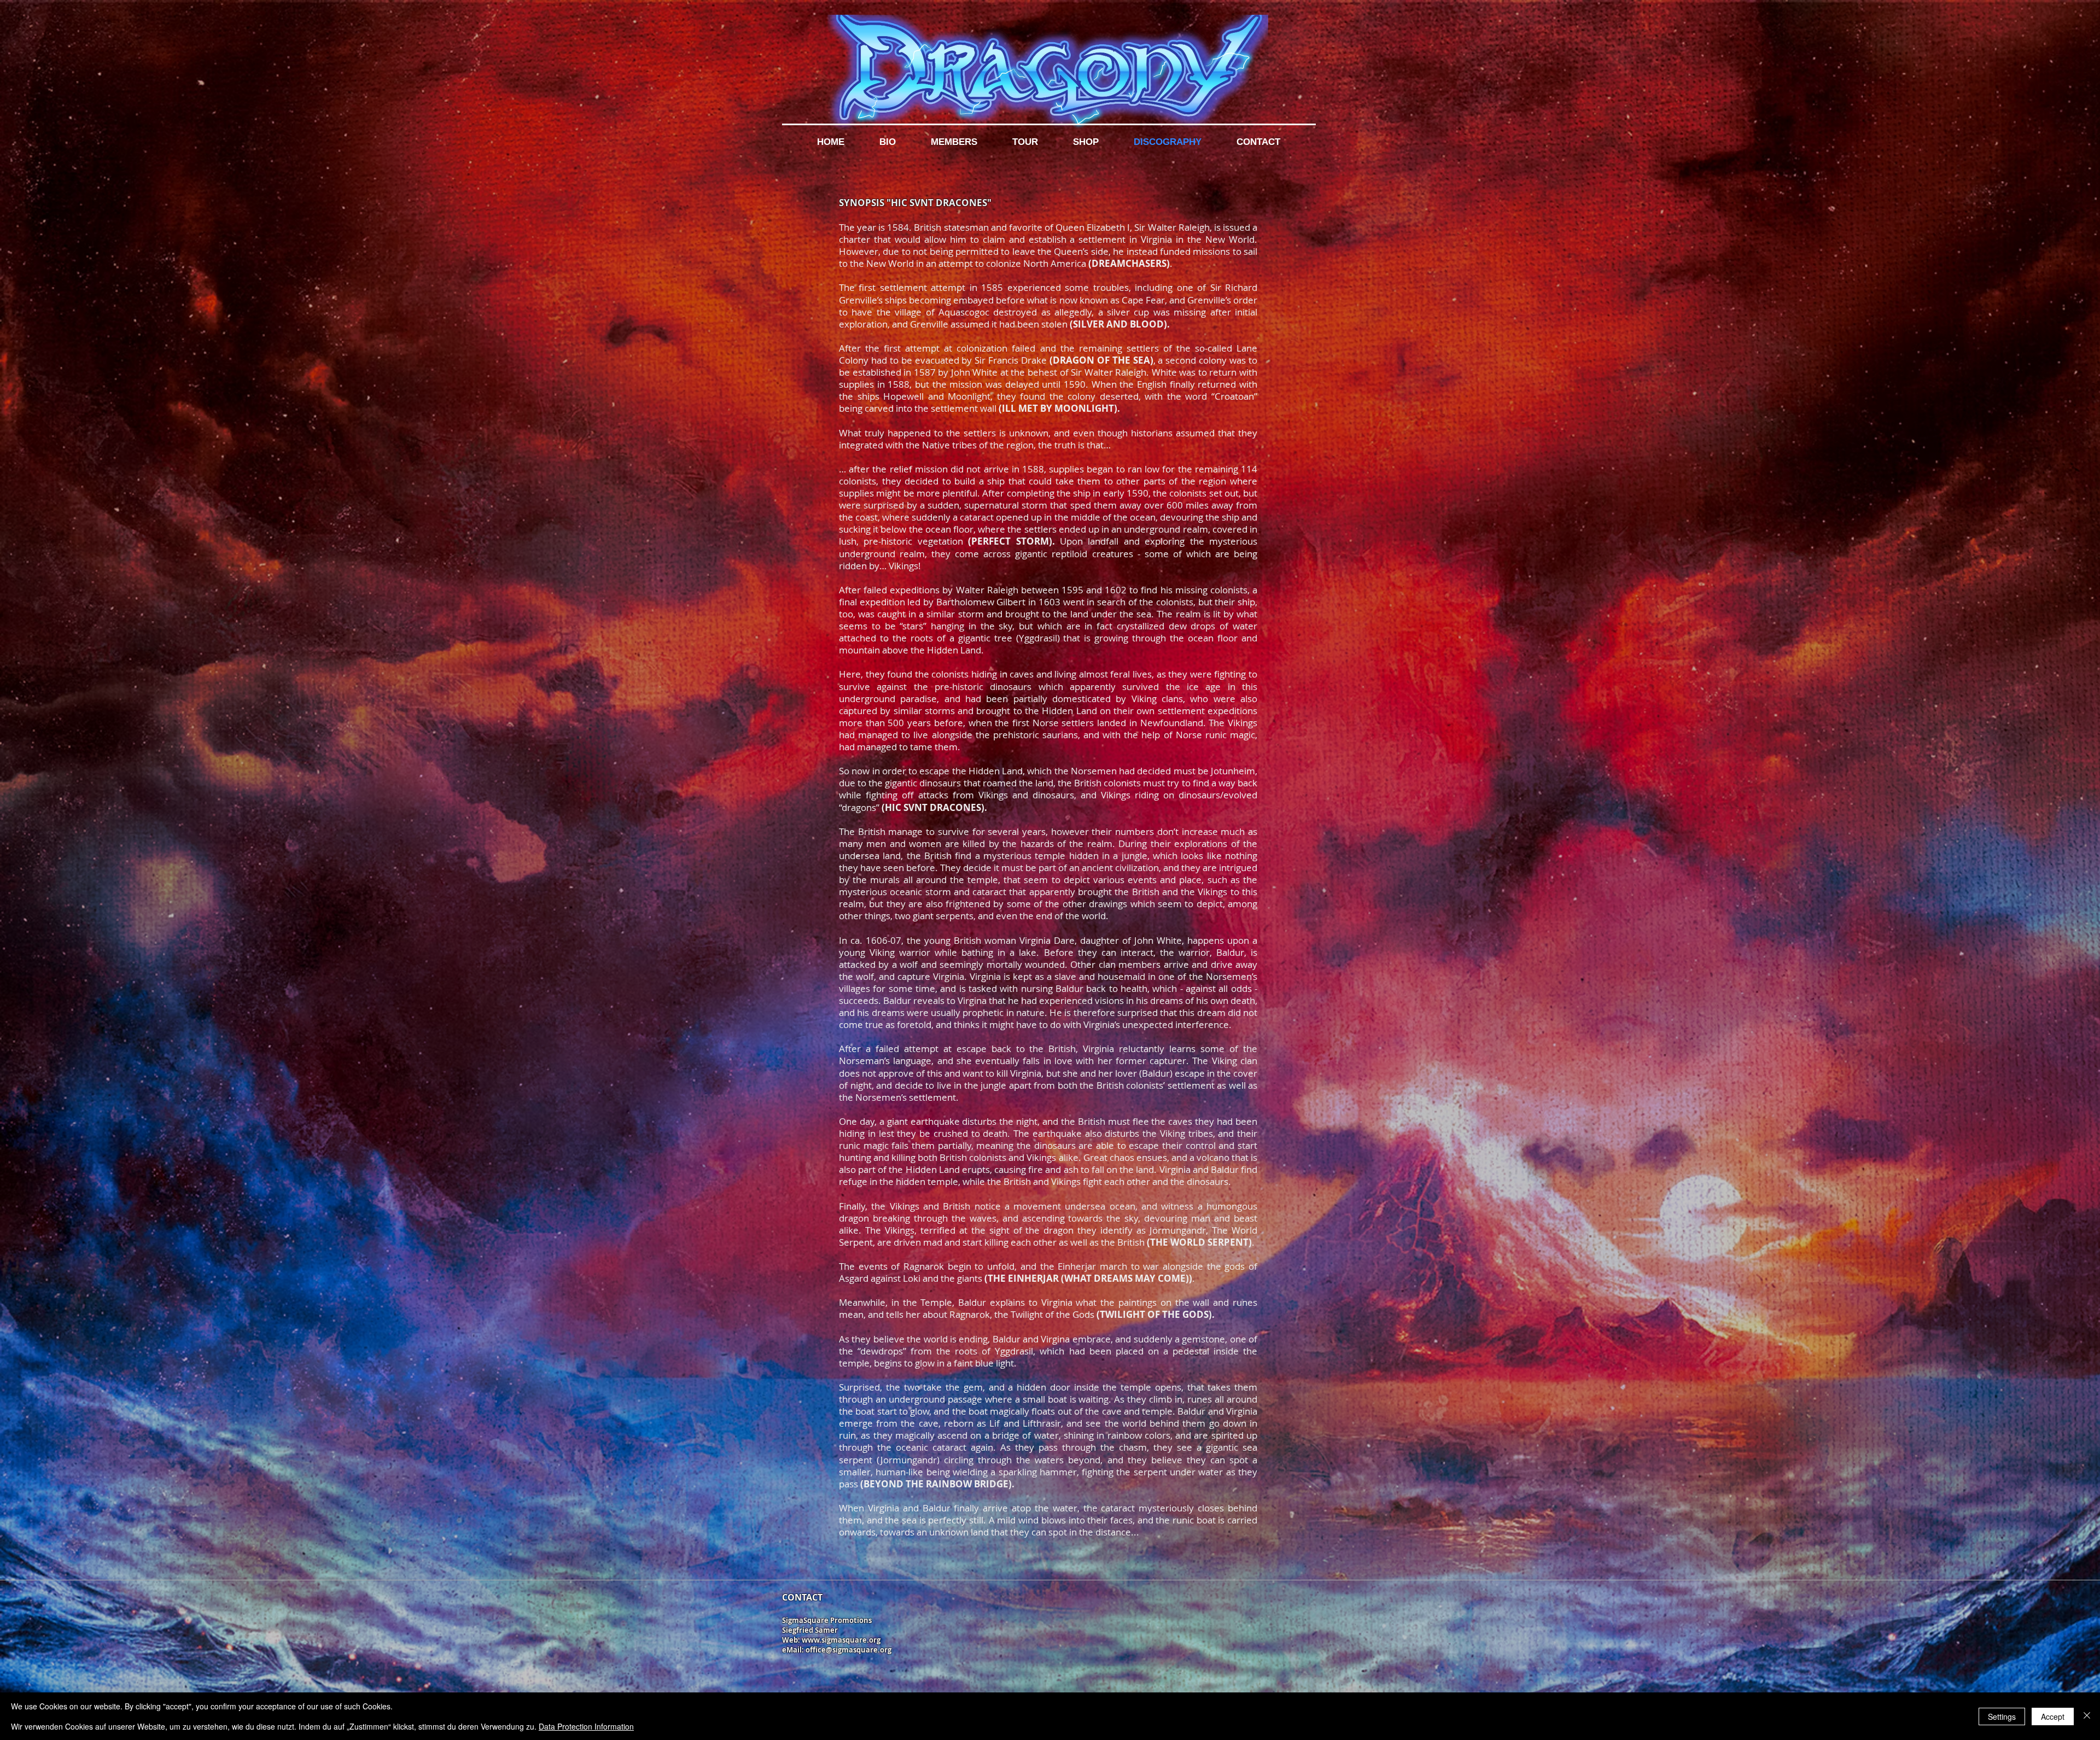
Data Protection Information (586, 1726)
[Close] (2087, 1716)
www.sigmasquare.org (841, 1640)
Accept (2053, 1716)
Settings (2002, 1716)
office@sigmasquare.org (848, 1650)
